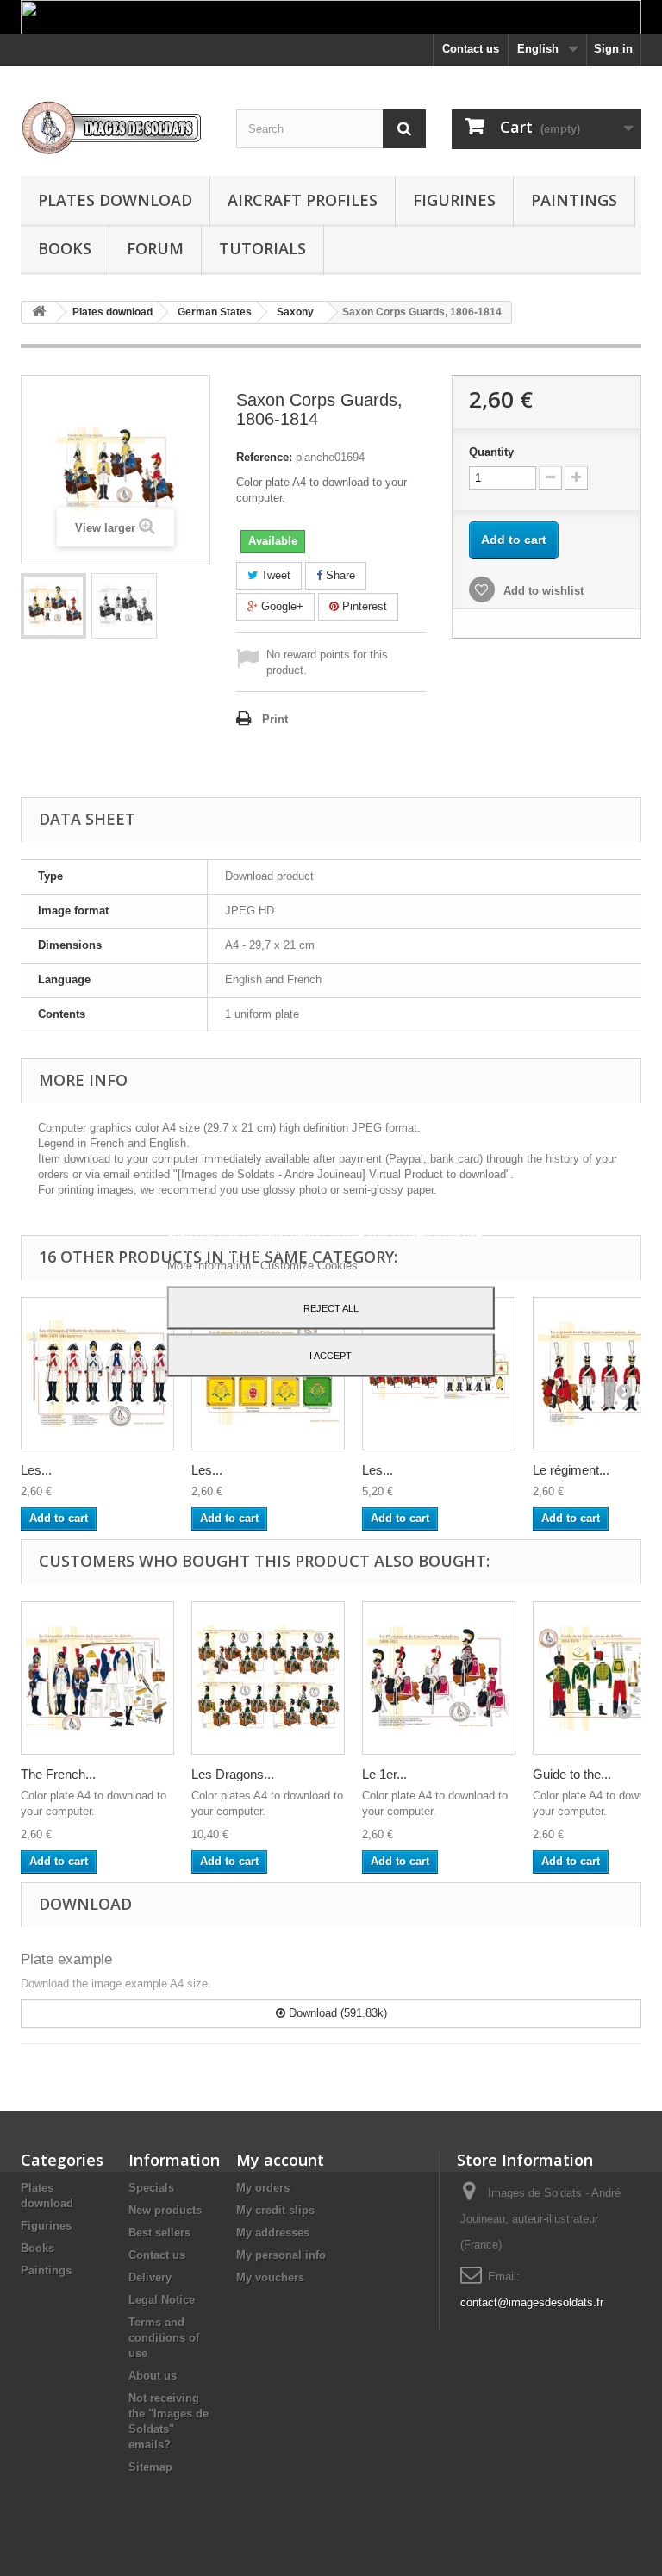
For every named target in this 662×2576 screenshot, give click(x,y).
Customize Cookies (309, 1265)
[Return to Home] (39, 312)
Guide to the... (572, 1774)
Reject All (331, 1307)
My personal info (281, 2255)
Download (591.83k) (336, 2013)
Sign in (613, 49)
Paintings (574, 200)
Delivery (150, 2277)
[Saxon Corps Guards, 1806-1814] (53, 606)
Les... (36, 1470)
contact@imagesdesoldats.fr (532, 2302)
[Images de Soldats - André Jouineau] (116, 128)
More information (211, 1265)
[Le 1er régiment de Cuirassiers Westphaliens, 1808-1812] (439, 1678)
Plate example (66, 1959)
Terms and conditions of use (164, 2338)
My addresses (273, 2233)
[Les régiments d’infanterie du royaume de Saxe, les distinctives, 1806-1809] (97, 1374)
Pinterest (363, 606)
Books (65, 248)
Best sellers (159, 2233)
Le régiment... (571, 1470)
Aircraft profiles (303, 200)
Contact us (471, 49)
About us (153, 2376)
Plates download (115, 200)
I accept (331, 1355)
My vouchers (270, 2277)
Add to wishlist (542, 591)
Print (275, 719)
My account (280, 2160)
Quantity (491, 452)
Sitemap (150, 2467)
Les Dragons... (233, 1774)
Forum (155, 248)
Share (339, 575)
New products (165, 2210)
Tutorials (262, 248)
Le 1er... (384, 1774)
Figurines (454, 200)
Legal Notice (162, 2300)
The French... (58, 1774)
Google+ (281, 606)
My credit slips (275, 2210)
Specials (151, 2188)
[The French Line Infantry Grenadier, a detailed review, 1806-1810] (97, 1678)
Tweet (274, 575)
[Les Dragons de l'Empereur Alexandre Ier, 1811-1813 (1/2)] (268, 1678)
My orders (263, 2188)
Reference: (264, 457)
